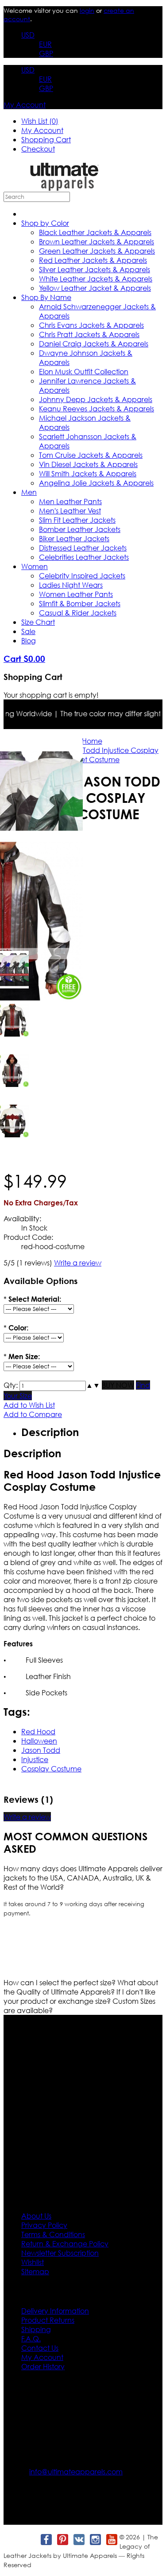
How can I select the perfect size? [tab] (60, 1982)
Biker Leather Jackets (74, 538)
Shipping (36, 2329)
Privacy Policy (44, 2225)
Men (29, 492)
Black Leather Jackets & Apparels (95, 232)
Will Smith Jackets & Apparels (88, 473)
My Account (25, 104)
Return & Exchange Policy (65, 2244)
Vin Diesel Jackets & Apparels (88, 464)
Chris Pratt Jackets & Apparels (89, 334)
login (87, 10)
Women (35, 566)
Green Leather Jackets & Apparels (97, 251)
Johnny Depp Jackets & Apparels (96, 399)
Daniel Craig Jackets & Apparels (94, 344)
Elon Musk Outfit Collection (84, 371)
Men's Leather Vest (70, 511)
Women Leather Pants (76, 594)
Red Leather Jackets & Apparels (93, 260)
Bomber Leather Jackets (80, 529)
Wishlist (33, 2262)
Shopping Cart (46, 139)
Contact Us (40, 2348)
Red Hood (38, 1731)
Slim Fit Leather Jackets (77, 520)
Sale (28, 631)
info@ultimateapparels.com (76, 2472)
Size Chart (38, 622)
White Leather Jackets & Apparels (96, 279)
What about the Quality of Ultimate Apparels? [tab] (81, 1987)
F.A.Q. (31, 2339)
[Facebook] (46, 2540)
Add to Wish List (29, 1405)
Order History (43, 2366)
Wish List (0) (40, 121)
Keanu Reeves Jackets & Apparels (97, 408)
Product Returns (48, 2320)
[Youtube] (111, 2540)
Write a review (78, 1263)
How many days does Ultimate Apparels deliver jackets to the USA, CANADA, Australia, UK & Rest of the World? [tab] (83, 1878)
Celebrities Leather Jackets (84, 557)
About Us (36, 2216)
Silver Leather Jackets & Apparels (95, 269)
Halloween (39, 1741)
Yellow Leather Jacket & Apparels (95, 288)
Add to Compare (33, 1414)
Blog (29, 640)
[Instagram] (95, 2540)
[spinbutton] (53, 1386)
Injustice (35, 1759)
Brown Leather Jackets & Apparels (97, 241)
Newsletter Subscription (60, 2253)
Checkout (38, 149)
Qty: (11, 1385)
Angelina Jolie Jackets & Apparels (96, 483)
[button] (89, 1385)
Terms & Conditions (53, 2234)
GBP (46, 53)
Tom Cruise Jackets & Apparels (91, 455)
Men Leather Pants (70, 501)
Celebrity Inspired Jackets (82, 576)
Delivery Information (55, 2311)
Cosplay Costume (51, 1769)
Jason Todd (41, 1750)
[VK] (79, 2540)
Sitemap (35, 2271)
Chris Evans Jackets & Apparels (91, 325)
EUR (45, 44)
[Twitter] (29, 2540)
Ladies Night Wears (71, 585)
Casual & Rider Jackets (78, 613)
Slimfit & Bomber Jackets (80, 603)
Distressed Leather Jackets (83, 548)
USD (28, 35)
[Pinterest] (62, 2540)
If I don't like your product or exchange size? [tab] (79, 1996)
